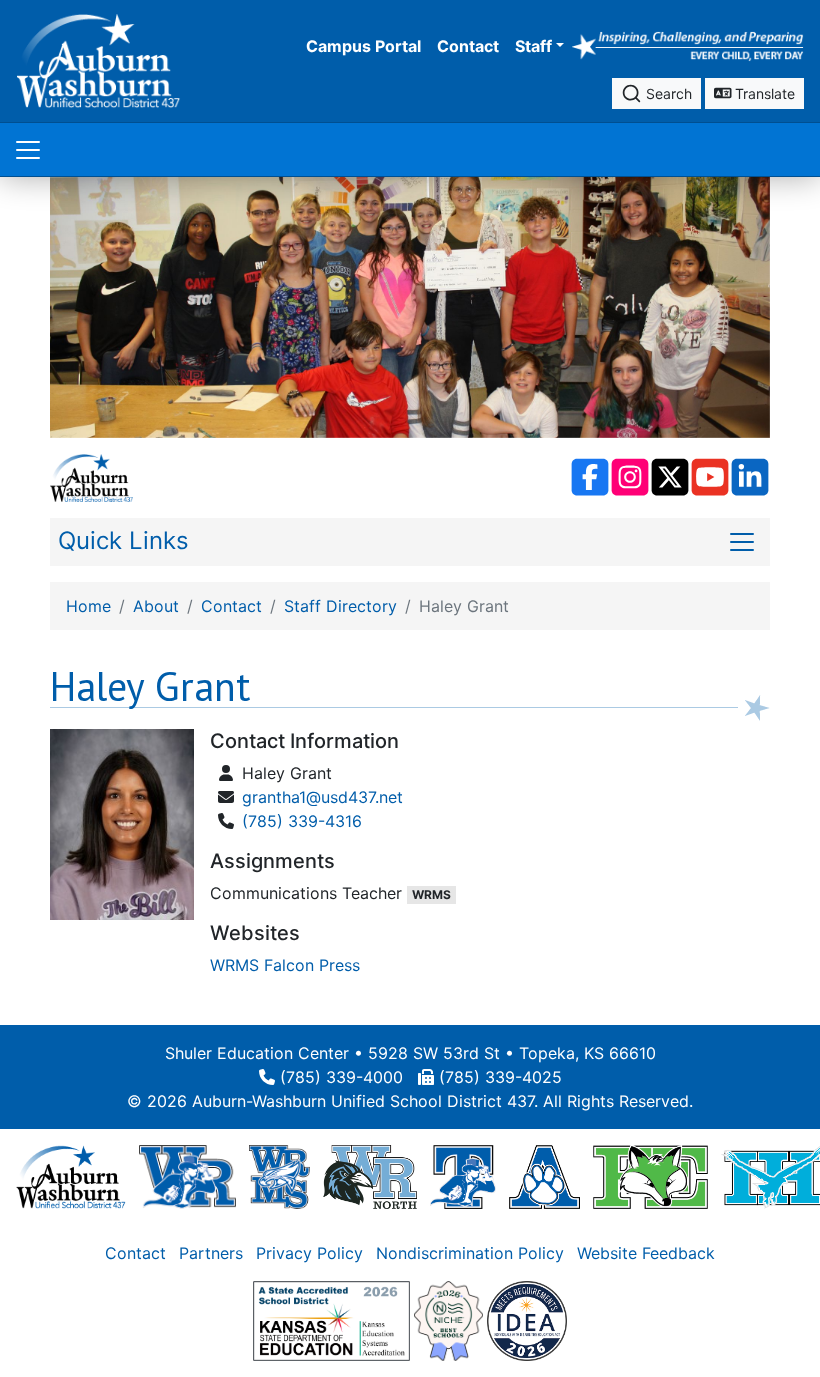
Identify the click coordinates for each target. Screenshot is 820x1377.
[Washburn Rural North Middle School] (370, 1176)
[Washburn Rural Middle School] (279, 1176)
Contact (468, 46)
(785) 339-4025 (500, 1077)
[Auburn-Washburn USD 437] (71, 1176)
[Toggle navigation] (28, 149)
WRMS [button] (431, 894)
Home (88, 606)
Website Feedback (646, 1253)
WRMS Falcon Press (285, 965)
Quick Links (123, 540)
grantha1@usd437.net (322, 797)
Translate (763, 93)
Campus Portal (363, 46)
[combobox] (656, 93)
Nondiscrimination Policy (470, 1253)
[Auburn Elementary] (544, 1176)
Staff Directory (340, 606)
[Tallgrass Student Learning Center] (463, 1176)
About (156, 606)
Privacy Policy (309, 1253)
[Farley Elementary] (650, 1176)
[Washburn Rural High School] (187, 1176)
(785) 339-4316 (302, 821)
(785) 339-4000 (341, 1077)
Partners (211, 1253)
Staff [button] (533, 46)
